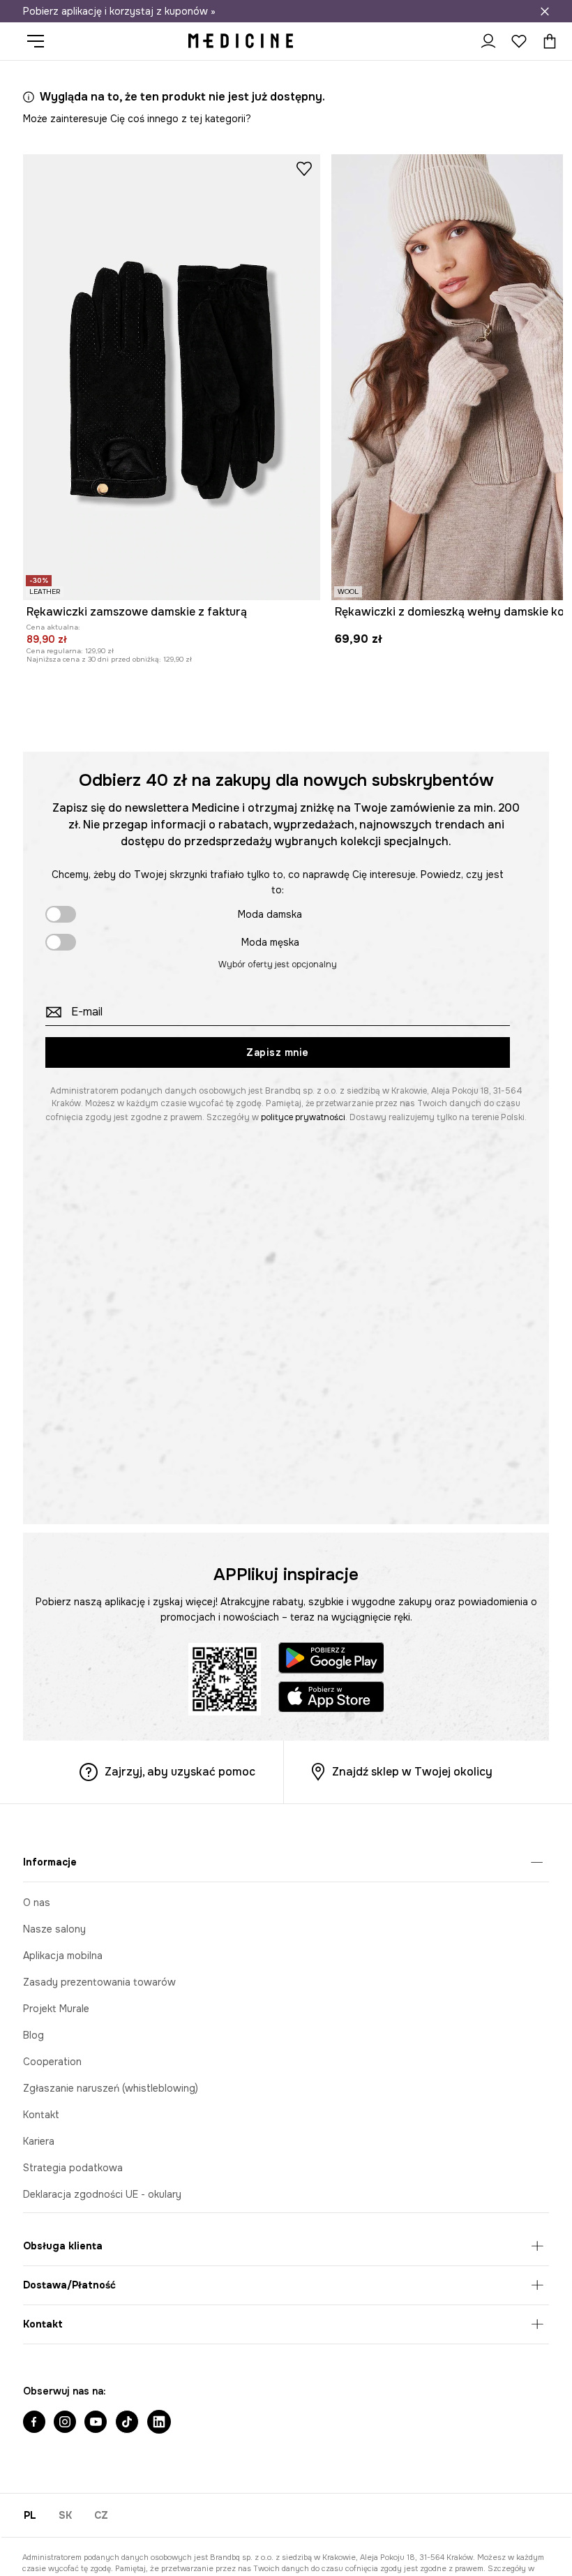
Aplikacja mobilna (63, 1956)
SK (65, 2515)
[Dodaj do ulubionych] (304, 168)
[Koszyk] (546, 41)
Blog (33, 2035)
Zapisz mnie (278, 1052)
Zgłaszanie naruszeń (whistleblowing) (111, 2088)
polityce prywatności (303, 1117)
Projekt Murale (56, 2009)
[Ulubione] (519, 41)
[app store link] (331, 1699)
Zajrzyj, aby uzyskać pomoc (180, 1772)
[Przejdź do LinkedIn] (159, 2423)
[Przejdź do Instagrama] (65, 2423)
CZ (101, 2515)
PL (30, 2515)
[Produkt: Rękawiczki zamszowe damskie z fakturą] (172, 377)
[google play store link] (331, 1660)
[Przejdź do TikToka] (127, 2423)
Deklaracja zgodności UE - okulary (102, 2194)
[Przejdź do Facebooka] (34, 2423)
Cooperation (52, 2062)
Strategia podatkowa (73, 2168)
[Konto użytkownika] (488, 41)
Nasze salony (54, 1929)
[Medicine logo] (241, 41)
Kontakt (41, 2115)
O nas (37, 1903)
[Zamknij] (545, 11)
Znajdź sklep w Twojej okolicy (412, 1772)
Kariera (39, 2141)
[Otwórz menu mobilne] (41, 41)
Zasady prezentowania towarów (99, 1982)
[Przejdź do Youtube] (96, 2423)
